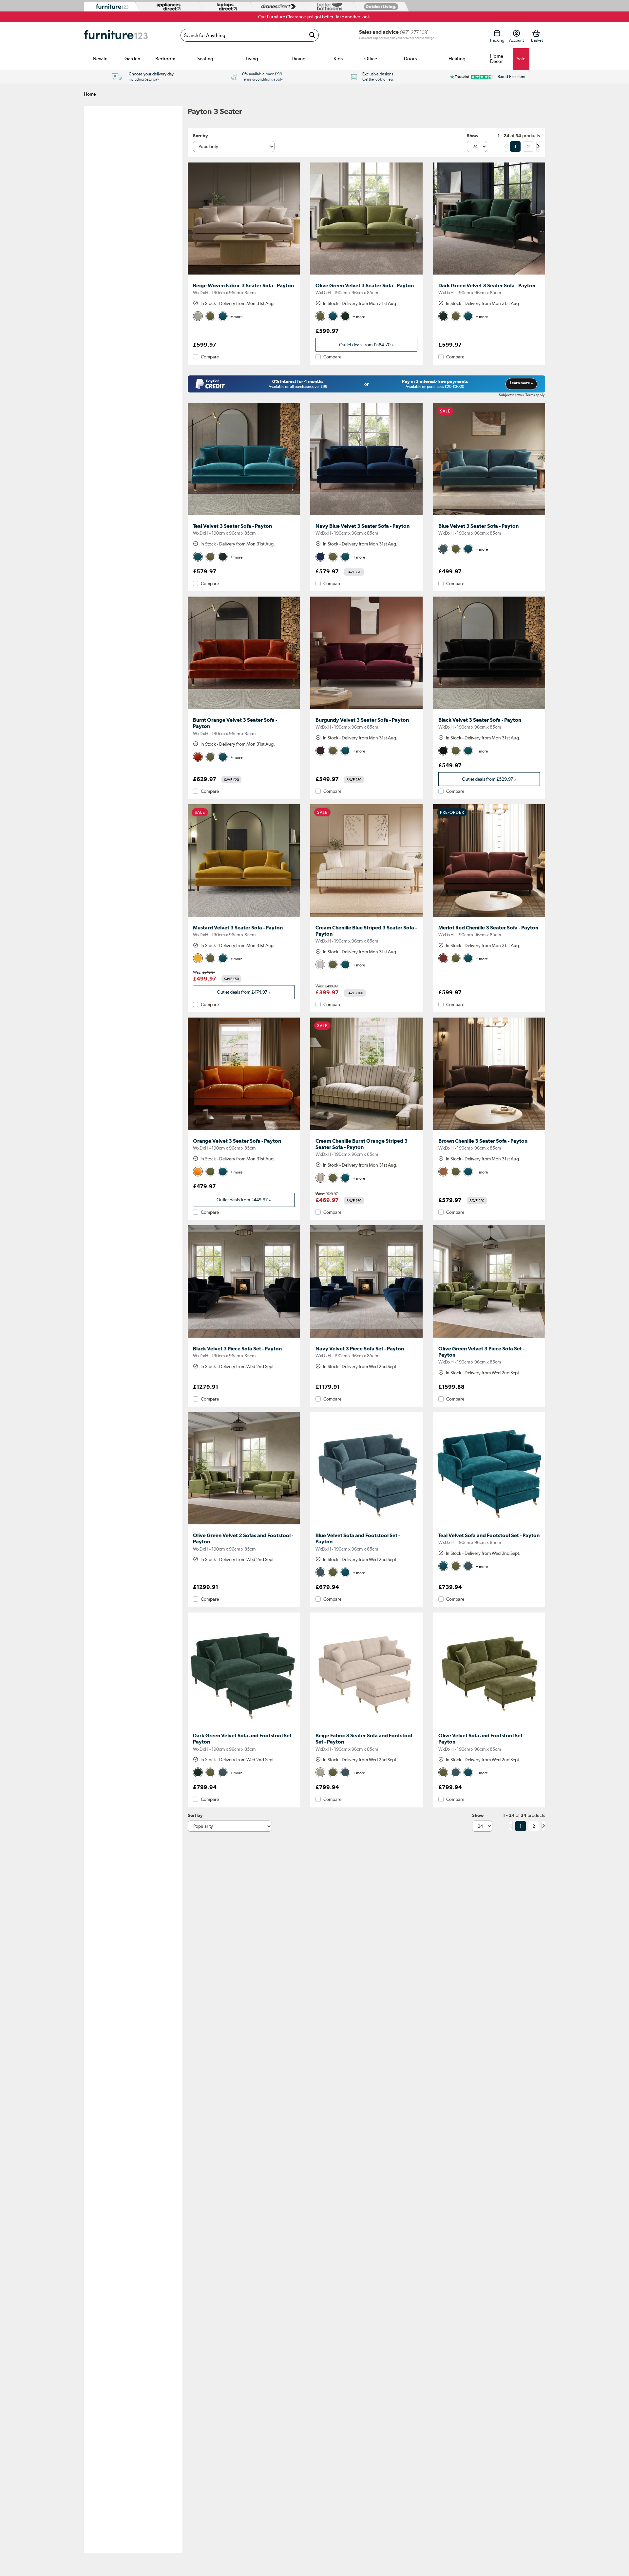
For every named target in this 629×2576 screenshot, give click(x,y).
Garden (132, 59)
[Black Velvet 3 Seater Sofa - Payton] (489, 709)
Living (252, 59)
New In (100, 59)
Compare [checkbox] (210, 357)
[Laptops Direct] (225, 7)
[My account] (516, 33)
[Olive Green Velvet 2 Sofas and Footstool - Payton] (244, 1524)
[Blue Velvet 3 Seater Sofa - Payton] (489, 515)
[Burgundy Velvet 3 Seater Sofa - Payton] (366, 709)
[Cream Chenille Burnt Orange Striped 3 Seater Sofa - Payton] (366, 1130)
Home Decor (497, 59)
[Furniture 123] (111, 7)
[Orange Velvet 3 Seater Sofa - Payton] (244, 1130)
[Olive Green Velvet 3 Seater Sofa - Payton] (366, 275)
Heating (457, 59)
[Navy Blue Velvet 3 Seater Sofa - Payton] (366, 515)
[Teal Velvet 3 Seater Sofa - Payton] (244, 515)
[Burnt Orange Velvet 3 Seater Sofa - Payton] (244, 709)
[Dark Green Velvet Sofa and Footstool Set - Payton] (244, 1725)
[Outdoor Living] (380, 6)
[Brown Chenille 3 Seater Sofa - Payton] (489, 1130)
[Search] (312, 35)
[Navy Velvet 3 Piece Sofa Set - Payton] (366, 1338)
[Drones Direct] (277, 7)
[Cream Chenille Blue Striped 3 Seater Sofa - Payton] (366, 917)
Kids (338, 59)
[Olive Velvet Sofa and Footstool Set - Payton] (489, 1725)
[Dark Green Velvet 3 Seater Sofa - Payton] (489, 275)
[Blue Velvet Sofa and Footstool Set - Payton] (366, 1524)
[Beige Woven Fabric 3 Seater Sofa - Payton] (244, 275)
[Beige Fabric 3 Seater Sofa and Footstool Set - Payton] (366, 1725)
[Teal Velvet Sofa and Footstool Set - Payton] (489, 1524)
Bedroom (165, 59)
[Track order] (497, 33)
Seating (205, 59)
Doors (410, 59)
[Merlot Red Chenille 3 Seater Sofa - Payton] (489, 917)
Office (371, 59)
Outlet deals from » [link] (366, 345)
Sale (521, 59)
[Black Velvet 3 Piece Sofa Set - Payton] (244, 1338)
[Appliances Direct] (168, 7)
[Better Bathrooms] (328, 7)
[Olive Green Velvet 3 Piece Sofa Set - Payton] (489, 1338)
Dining (299, 59)
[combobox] (250, 35)
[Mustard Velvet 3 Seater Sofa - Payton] (244, 917)
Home (90, 94)
